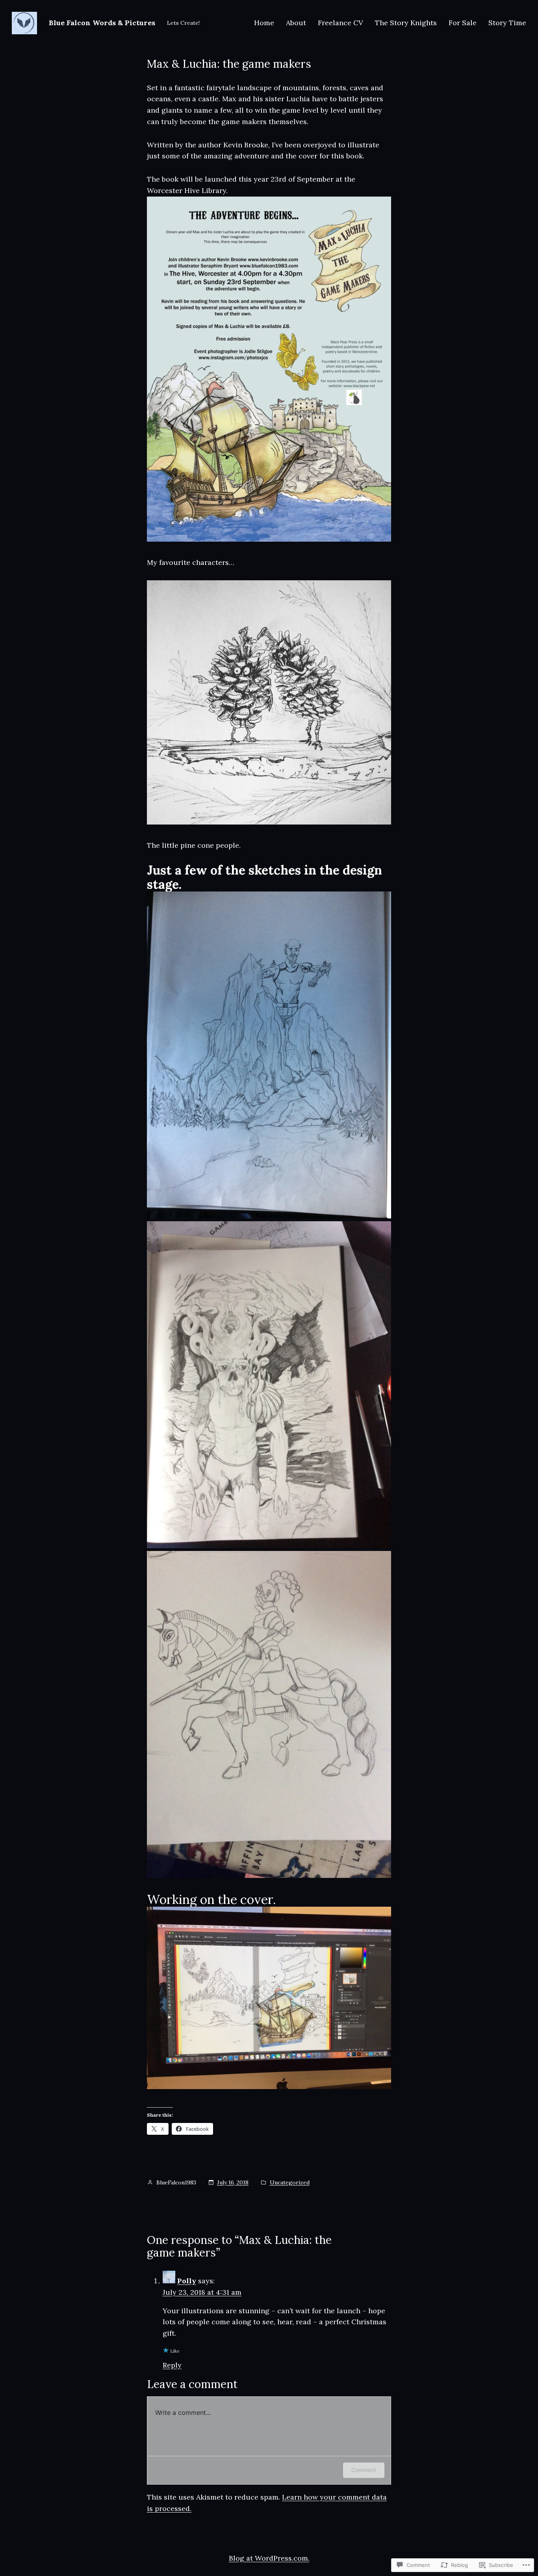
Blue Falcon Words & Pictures (102, 23)
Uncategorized (290, 2182)
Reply (172, 2365)
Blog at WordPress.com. (269, 2558)
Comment (364, 2470)
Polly (187, 2281)
